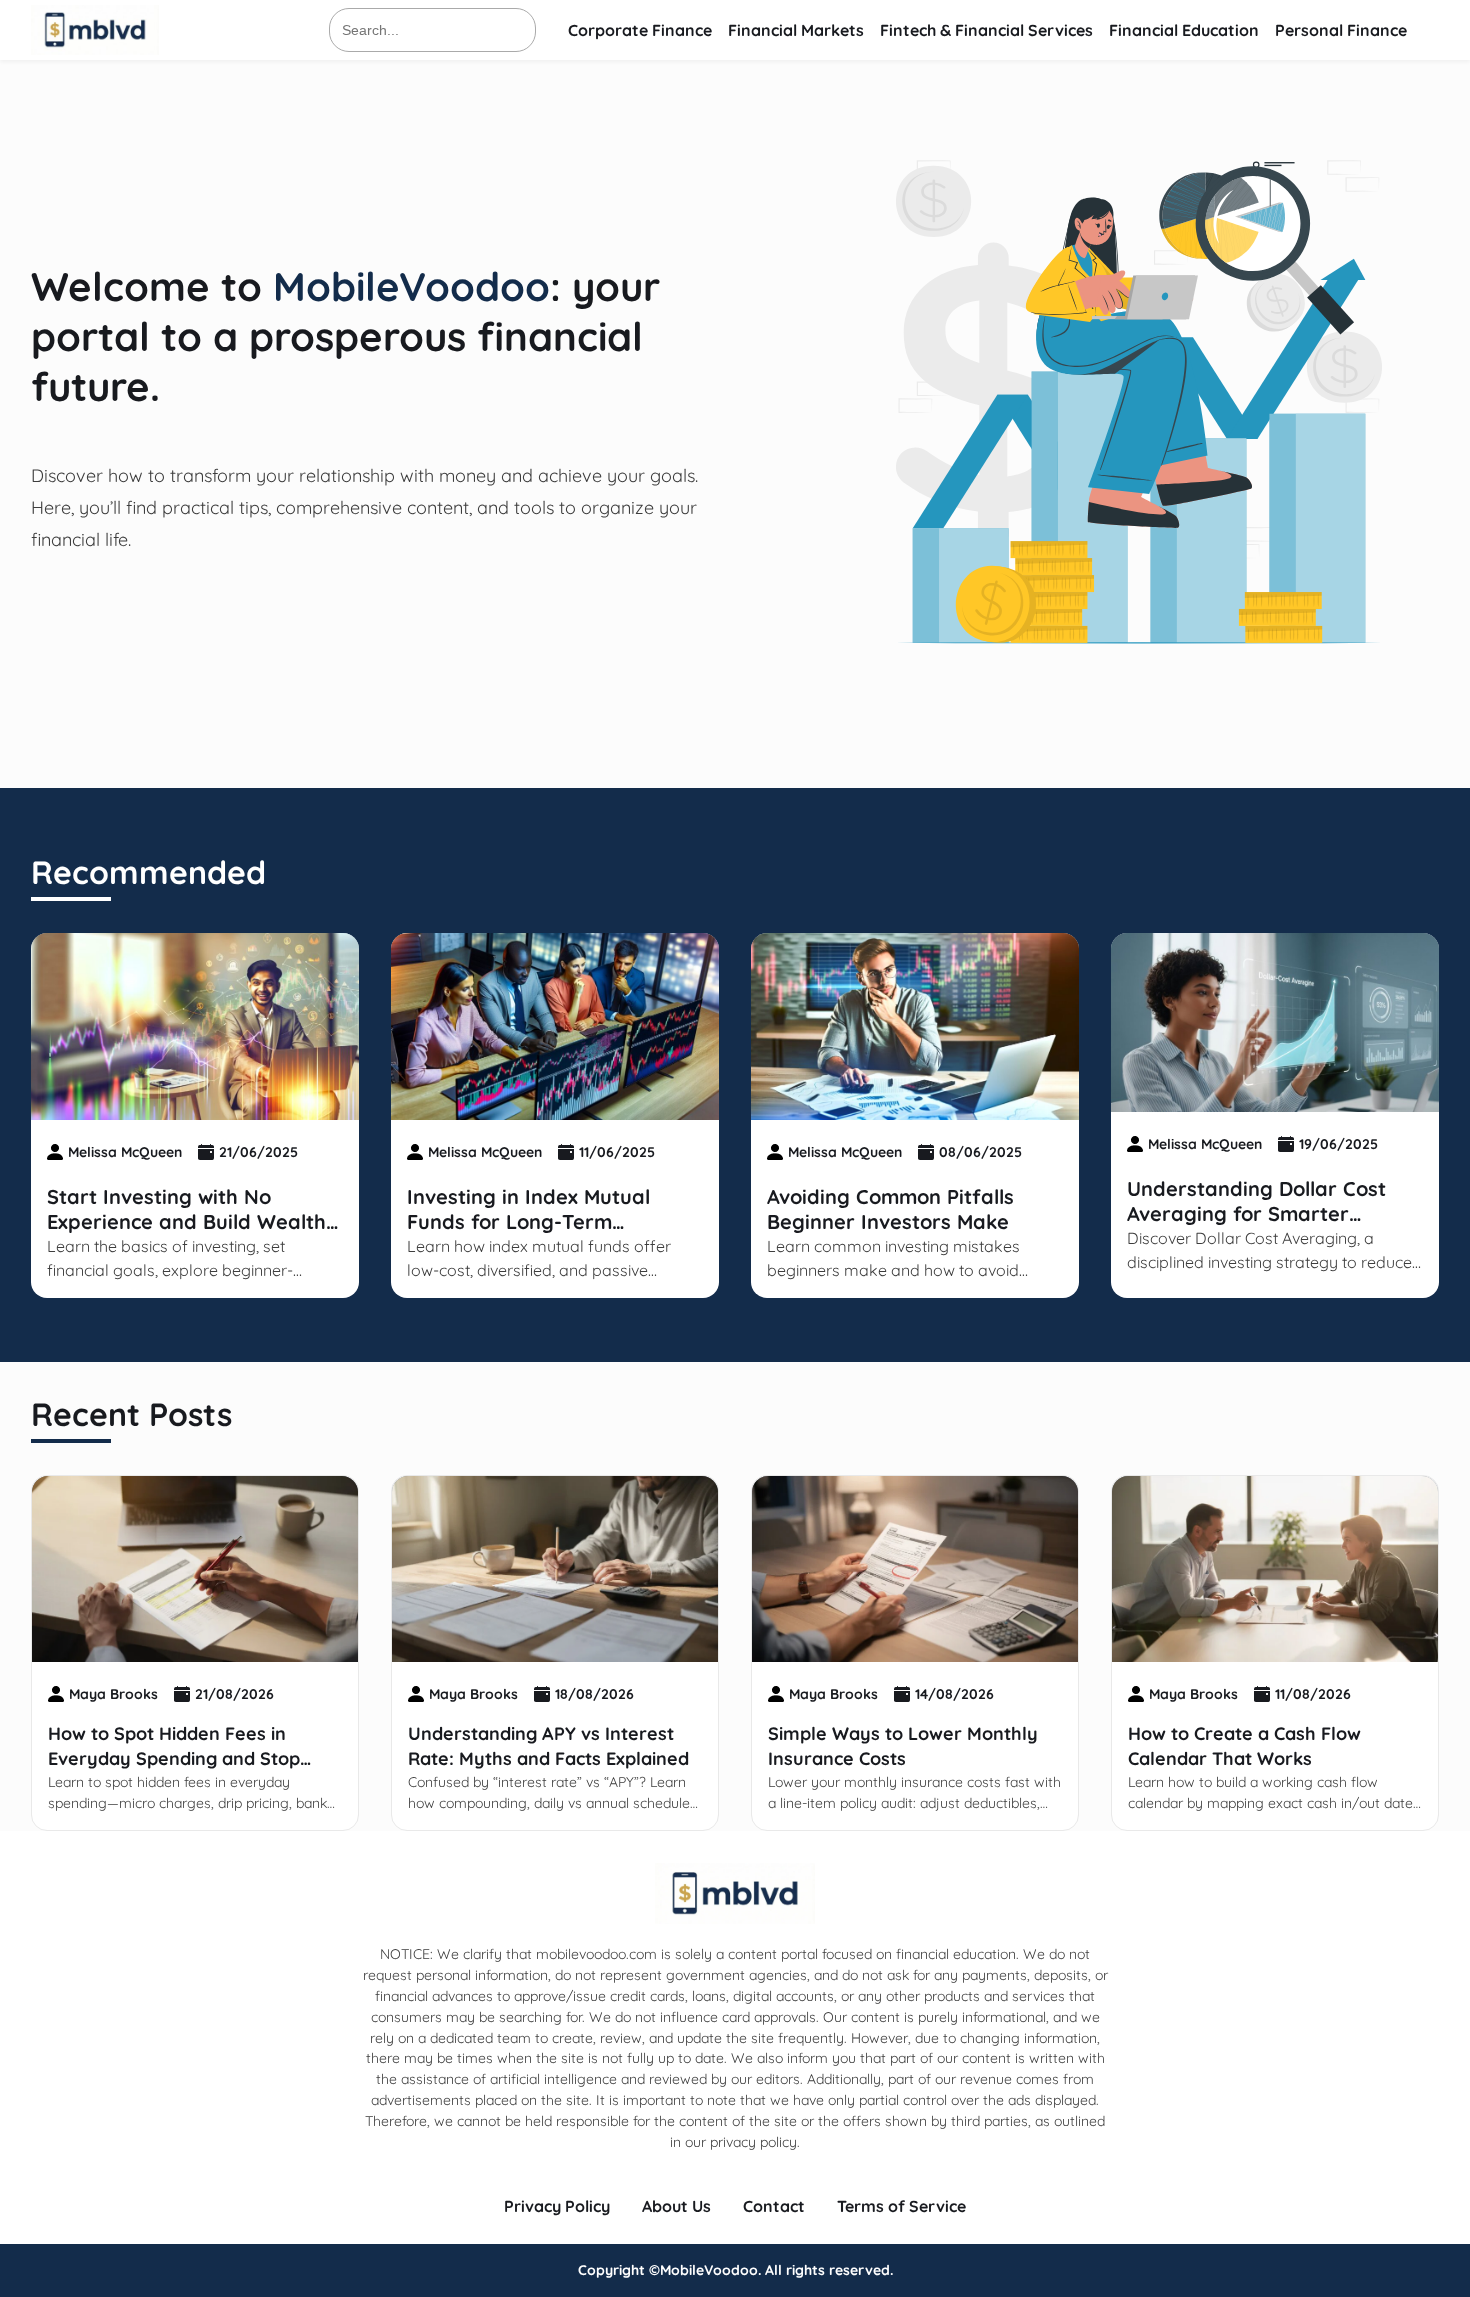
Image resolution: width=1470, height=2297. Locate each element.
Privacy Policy (557, 2206)
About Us (676, 2206)
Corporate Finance (640, 30)
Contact (774, 2206)
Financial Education (1184, 30)
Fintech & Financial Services (986, 30)
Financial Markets (796, 30)
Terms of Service (901, 2206)
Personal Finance (1341, 30)
